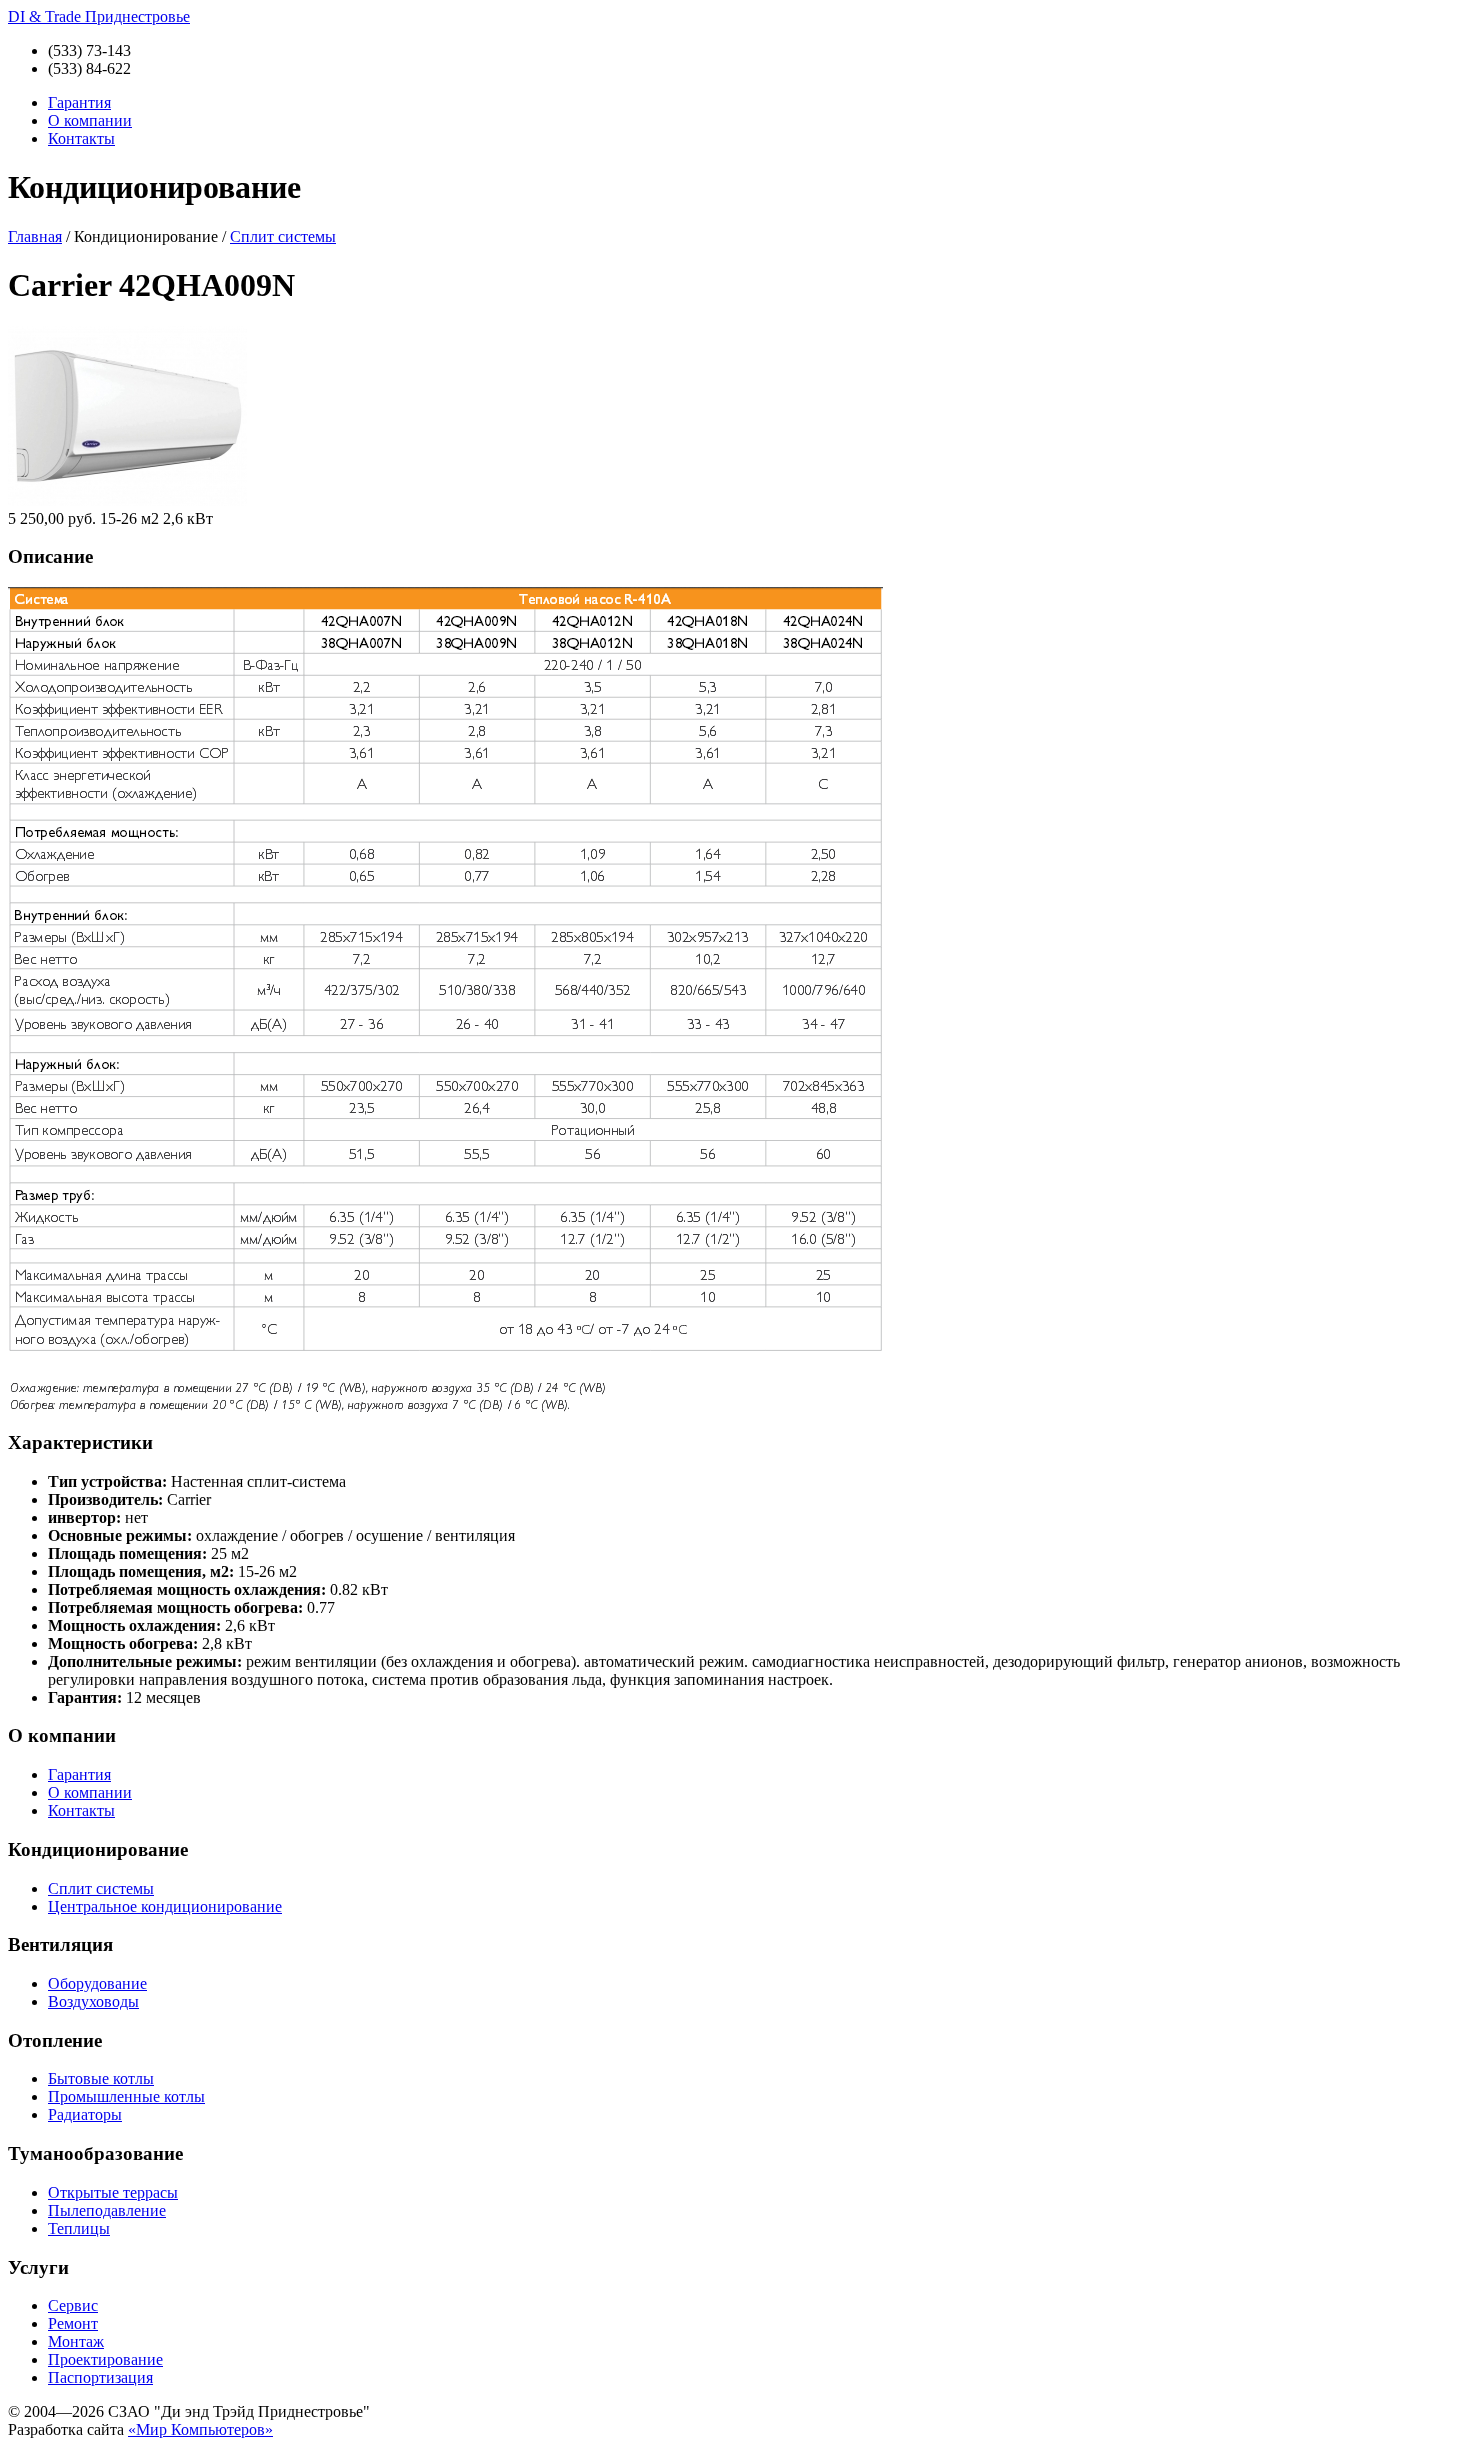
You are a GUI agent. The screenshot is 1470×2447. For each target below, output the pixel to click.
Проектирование (105, 2359)
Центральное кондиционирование (165, 1906)
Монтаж (76, 2341)
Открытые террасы (113, 2192)
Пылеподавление (107, 2210)
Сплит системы (283, 236)
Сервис (73, 2305)
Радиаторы (85, 2114)
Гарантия (79, 102)
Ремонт (73, 2323)
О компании (90, 120)
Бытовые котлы (101, 2078)
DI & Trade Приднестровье (99, 16)
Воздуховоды (93, 2001)
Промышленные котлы (126, 2096)
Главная (35, 236)
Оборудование (97, 1983)
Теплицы (79, 2228)
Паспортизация (100, 2377)
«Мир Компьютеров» (200, 2429)
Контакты (81, 138)
